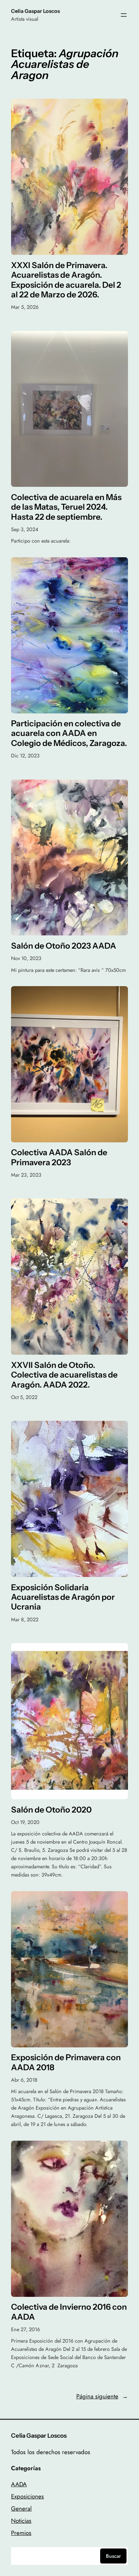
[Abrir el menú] (124, 15)
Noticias (21, 2521)
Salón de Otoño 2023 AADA (64, 946)
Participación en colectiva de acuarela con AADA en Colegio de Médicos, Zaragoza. (69, 733)
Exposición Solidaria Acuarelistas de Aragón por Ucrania (63, 1597)
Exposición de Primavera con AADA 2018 (66, 2062)
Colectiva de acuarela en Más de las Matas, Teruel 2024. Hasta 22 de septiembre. (66, 507)
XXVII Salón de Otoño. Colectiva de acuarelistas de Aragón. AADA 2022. (64, 1375)
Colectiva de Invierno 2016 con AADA (69, 2312)
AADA (19, 2484)
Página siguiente (102, 2396)
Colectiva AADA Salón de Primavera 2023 (59, 1157)
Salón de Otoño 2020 (51, 1810)
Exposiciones (27, 2496)
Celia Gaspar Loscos (35, 11)
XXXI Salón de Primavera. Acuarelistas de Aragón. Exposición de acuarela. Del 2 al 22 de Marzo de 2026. (66, 280)
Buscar (113, 2556)
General (21, 2508)
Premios (21, 2533)
